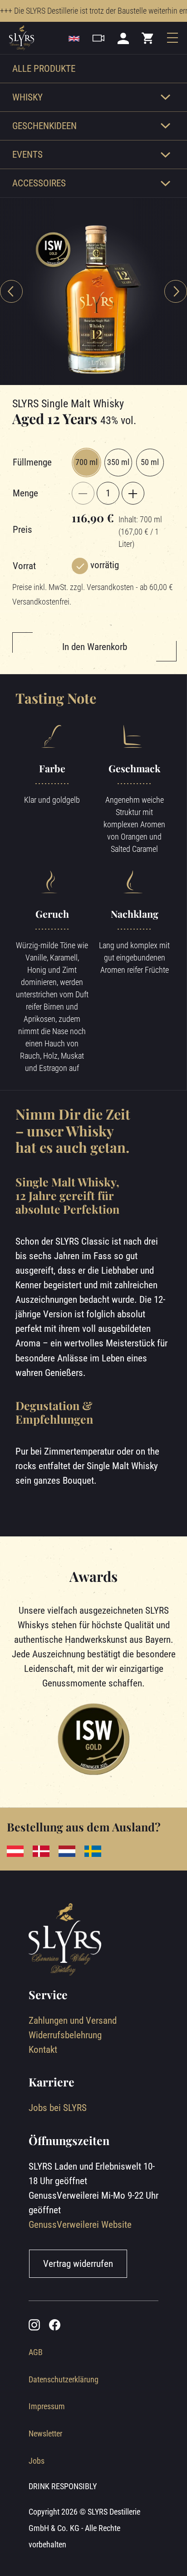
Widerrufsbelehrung (65, 2035)
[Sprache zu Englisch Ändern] (74, 38)
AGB (36, 2352)
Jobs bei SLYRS (58, 2108)
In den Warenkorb (95, 647)
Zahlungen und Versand (73, 2020)
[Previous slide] (11, 291)
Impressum (47, 2406)
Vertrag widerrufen (78, 2263)
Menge (25, 493)
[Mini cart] (148, 38)
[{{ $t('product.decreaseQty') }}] (83, 493)
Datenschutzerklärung (64, 2379)
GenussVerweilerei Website (80, 2224)
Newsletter (45, 2433)
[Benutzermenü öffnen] (123, 38)
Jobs (37, 2461)
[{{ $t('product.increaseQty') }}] (133, 493)
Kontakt (43, 2049)
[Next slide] (176, 291)
